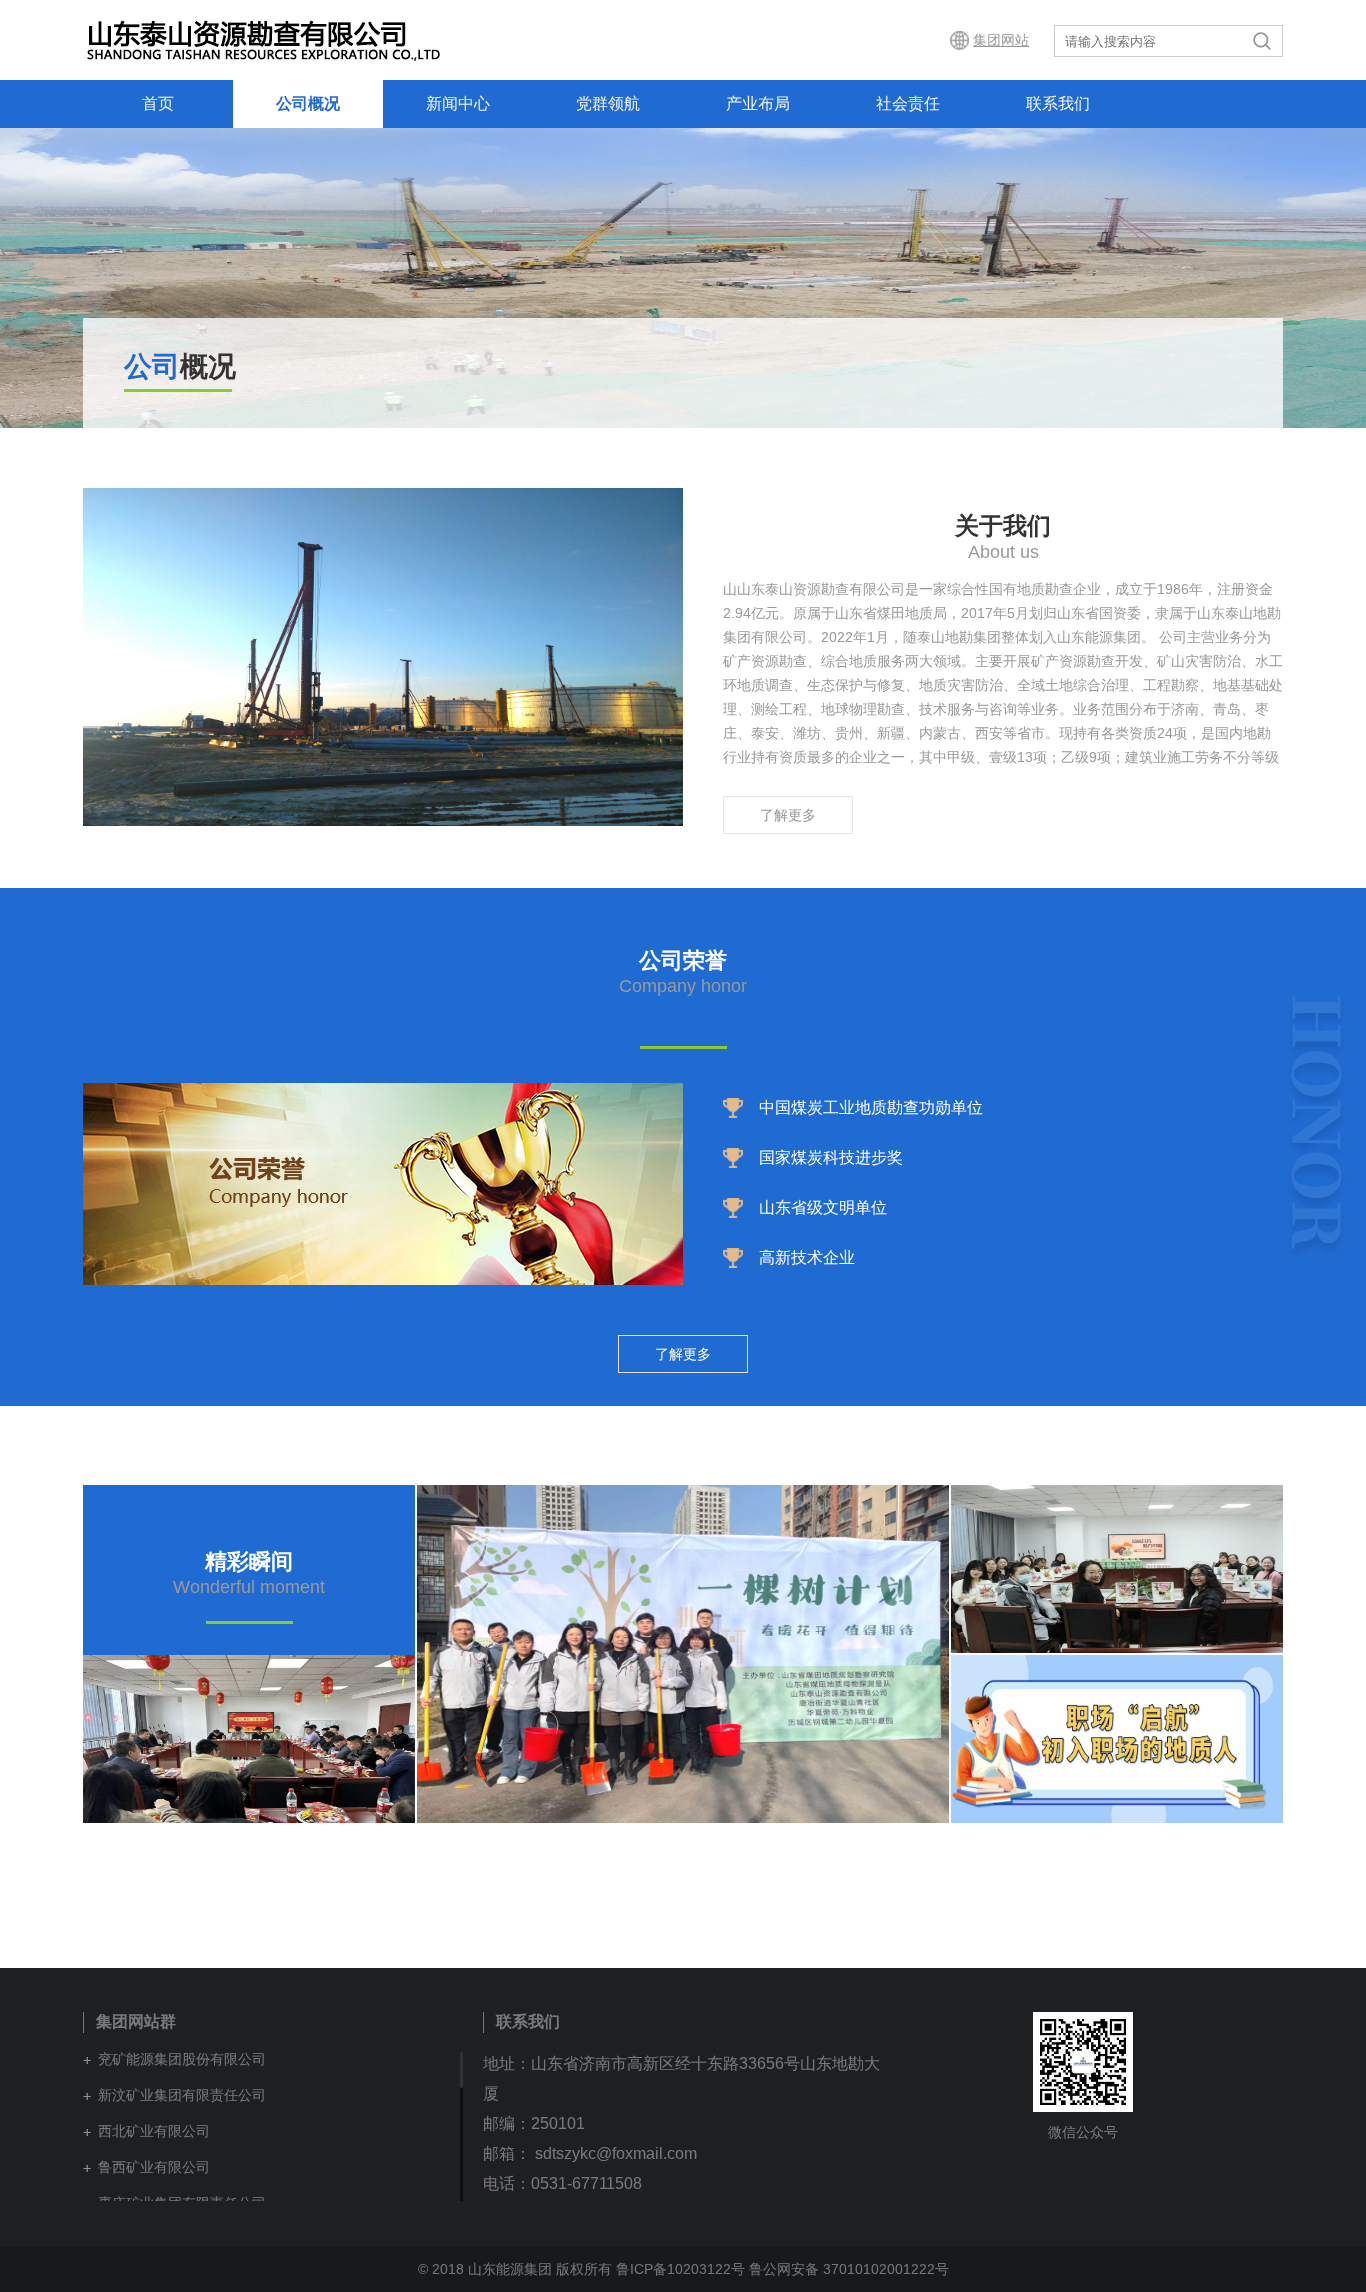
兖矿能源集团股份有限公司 (182, 2059)
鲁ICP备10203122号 (680, 2269)
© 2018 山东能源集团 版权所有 (515, 2269)
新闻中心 (458, 103)
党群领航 (608, 103)
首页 (158, 103)
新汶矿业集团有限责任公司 (182, 2095)
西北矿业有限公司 (154, 2131)
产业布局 (758, 103)
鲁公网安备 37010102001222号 (849, 2269)
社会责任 (908, 103)
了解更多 (788, 815)
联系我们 (1058, 103)
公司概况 (308, 103)
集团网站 (1001, 40)
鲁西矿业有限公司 (154, 2167)
